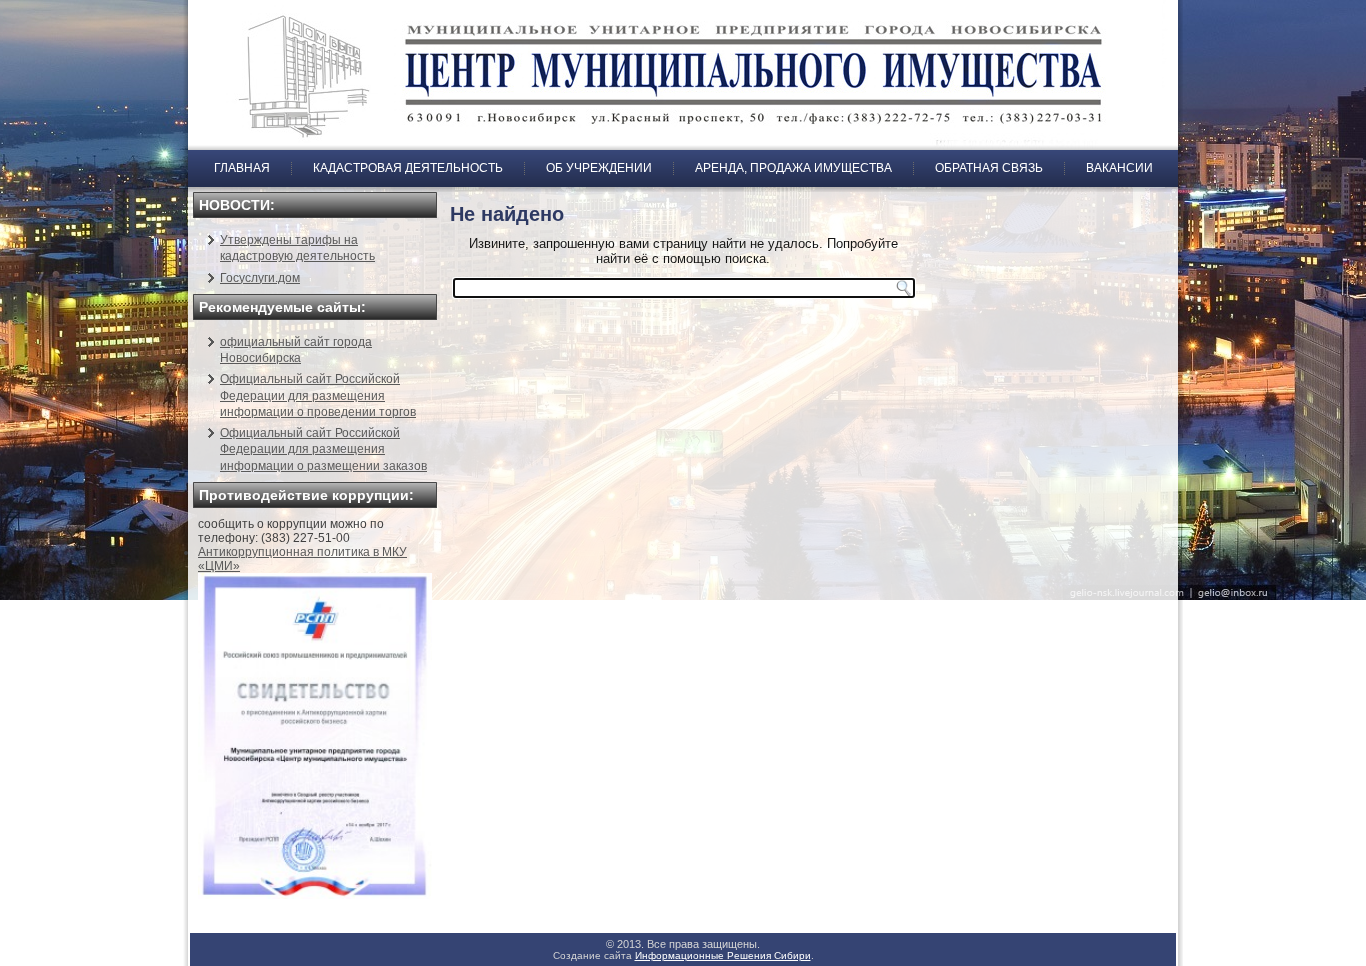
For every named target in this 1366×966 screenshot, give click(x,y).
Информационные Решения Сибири (723, 955)
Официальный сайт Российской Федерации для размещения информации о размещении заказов (323, 449)
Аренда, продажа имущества (793, 168)
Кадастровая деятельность (408, 168)
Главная (242, 168)
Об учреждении (599, 168)
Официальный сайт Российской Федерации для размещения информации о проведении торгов (318, 395)
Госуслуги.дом (260, 278)
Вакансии (1119, 168)
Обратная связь (989, 168)
